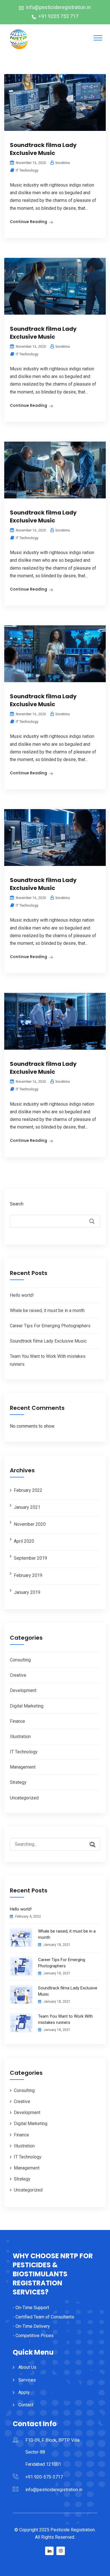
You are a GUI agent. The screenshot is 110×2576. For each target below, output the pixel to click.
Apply (24, 2392)
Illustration (20, 1737)
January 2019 (27, 1592)
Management (23, 1767)
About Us (27, 2367)
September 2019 (30, 1558)
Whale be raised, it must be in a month (47, 1310)
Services (27, 2380)
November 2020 (30, 1524)
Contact (26, 2405)
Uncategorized (24, 1798)
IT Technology (27, 170)
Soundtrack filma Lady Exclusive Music (43, 149)
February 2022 (28, 1490)
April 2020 (24, 1541)
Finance (17, 1721)
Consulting (20, 1660)
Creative (18, 1675)
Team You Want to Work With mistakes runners (65, 2019)
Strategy (18, 1782)
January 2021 (27, 1507)
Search (17, 1204)
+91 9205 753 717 (58, 16)
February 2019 (28, 1575)
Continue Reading (28, 222)
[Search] (90, 1845)
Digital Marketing (27, 1706)
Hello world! (22, 1295)
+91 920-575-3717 (44, 2477)
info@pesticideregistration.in (58, 7)
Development (23, 1690)
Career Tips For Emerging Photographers (50, 1326)
